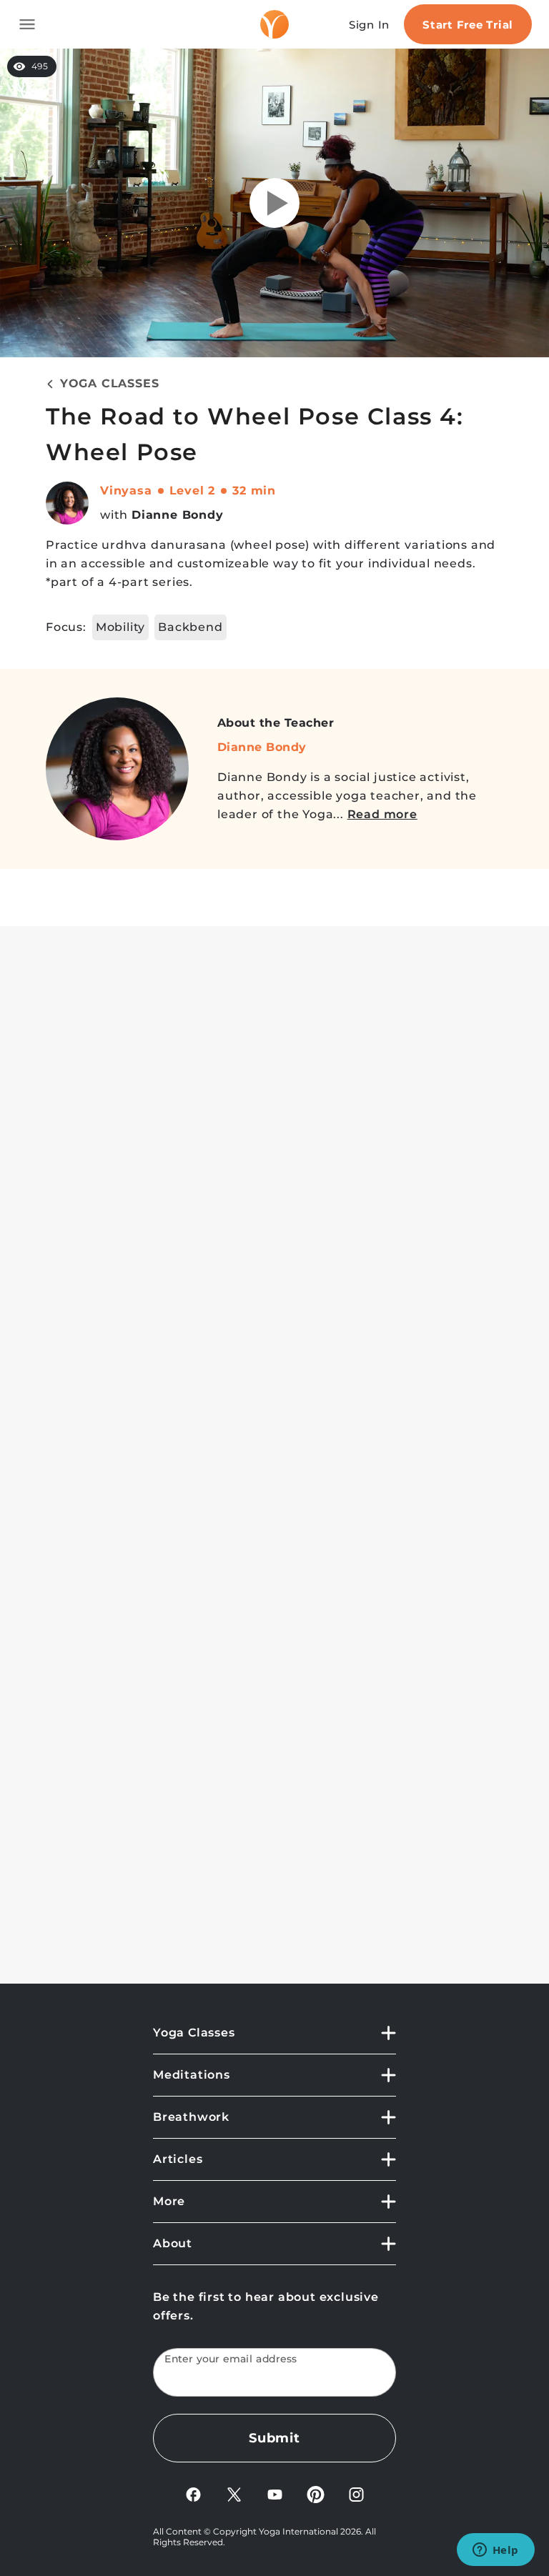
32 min (254, 491)
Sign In (369, 25)
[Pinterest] (316, 2493)
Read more (382, 814)
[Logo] (274, 24)
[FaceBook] (193, 2493)
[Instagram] (356, 2493)
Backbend (190, 627)
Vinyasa (126, 491)
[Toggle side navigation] (27, 24)
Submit (274, 2438)
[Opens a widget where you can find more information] (495, 2551)
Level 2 (193, 491)
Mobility (120, 627)
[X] (234, 2493)
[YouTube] (275, 2493)
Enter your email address (231, 2359)
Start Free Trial (468, 25)
